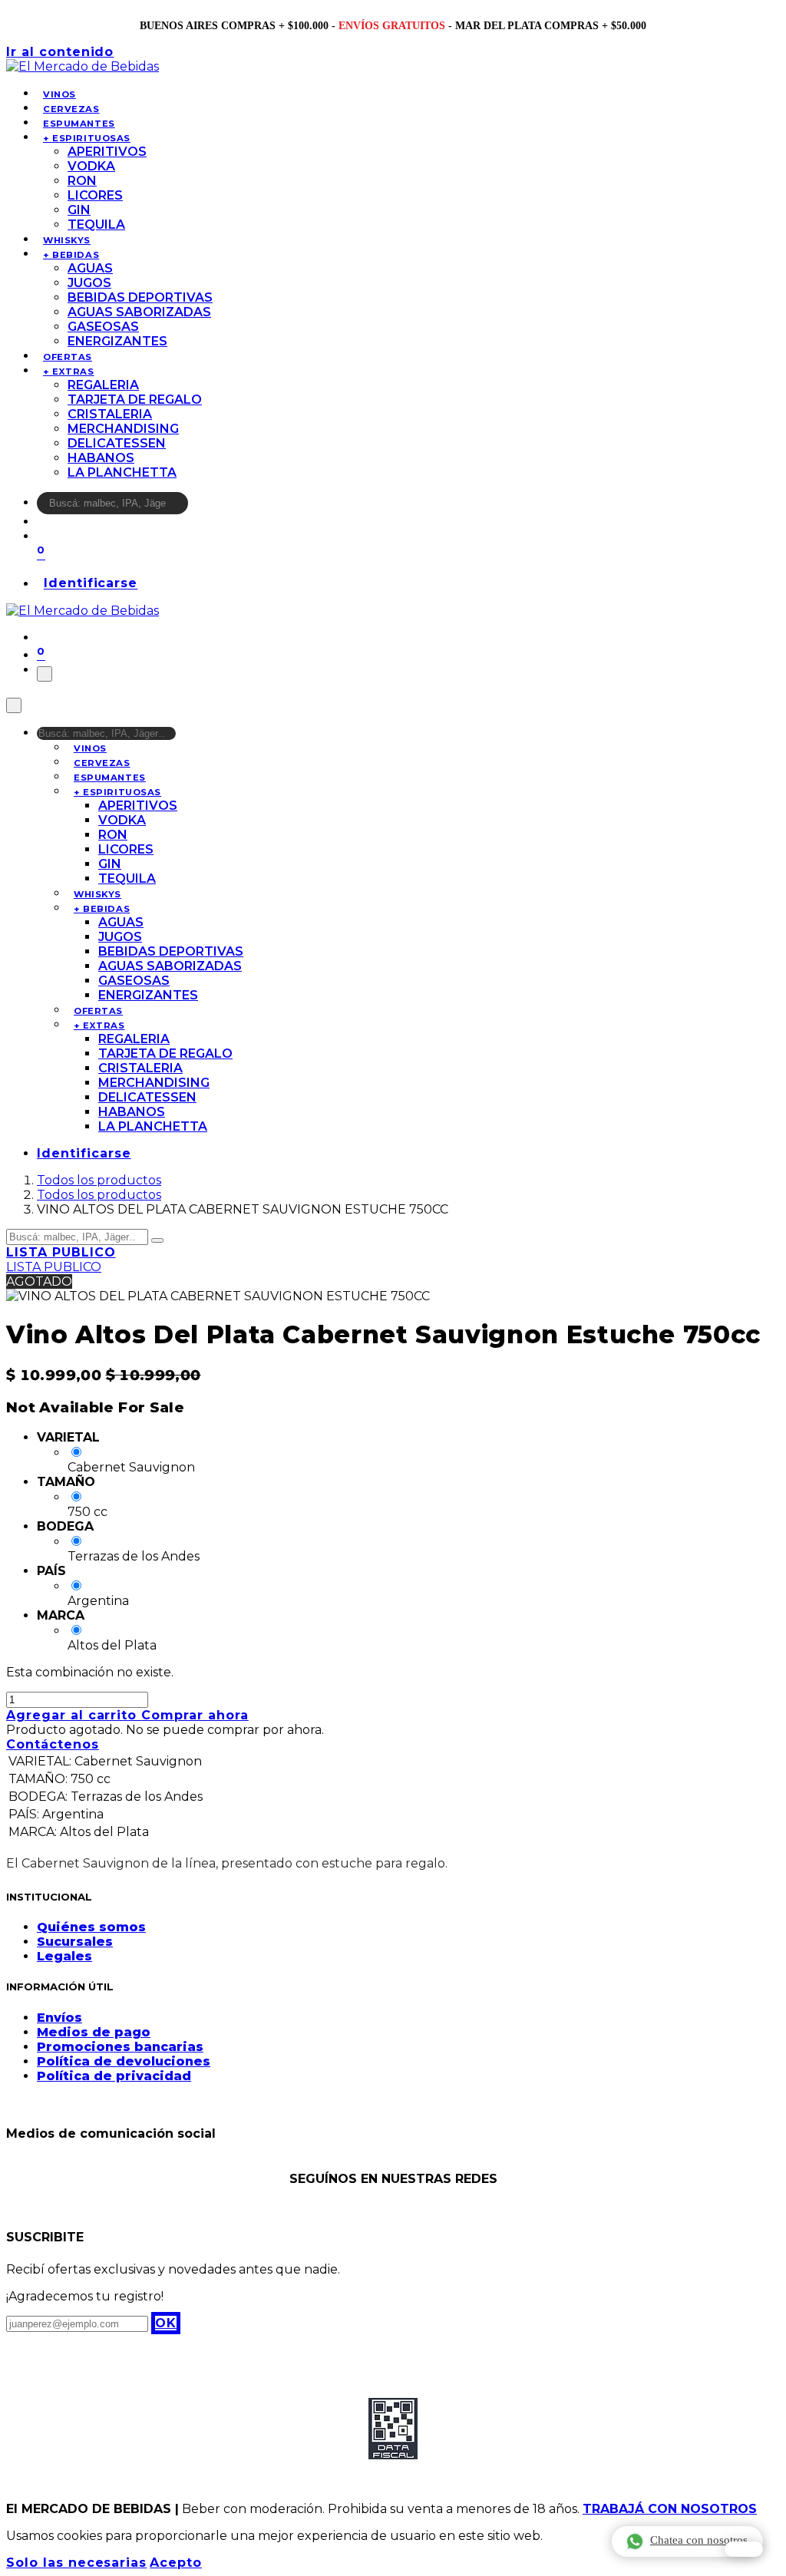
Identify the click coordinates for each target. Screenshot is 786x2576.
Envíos (59, 2018)
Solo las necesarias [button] (76, 2563)
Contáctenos (53, 1744)
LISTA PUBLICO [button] (61, 1252)
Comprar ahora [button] (195, 1715)
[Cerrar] (14, 705)
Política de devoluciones (124, 2061)
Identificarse (91, 584)
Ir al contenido (60, 52)
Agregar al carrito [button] (74, 1715)
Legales (64, 1956)
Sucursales (75, 1942)
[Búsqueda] (198, 507)
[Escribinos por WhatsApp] (744, 2549)
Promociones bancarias (120, 2047)
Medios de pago (94, 2032)
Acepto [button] (176, 2563)
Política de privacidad (114, 2076)
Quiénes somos (91, 1927)
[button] (166, 2323)
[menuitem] (59, 94)
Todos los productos (99, 1180)
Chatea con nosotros (699, 2540)
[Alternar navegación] (45, 674)
